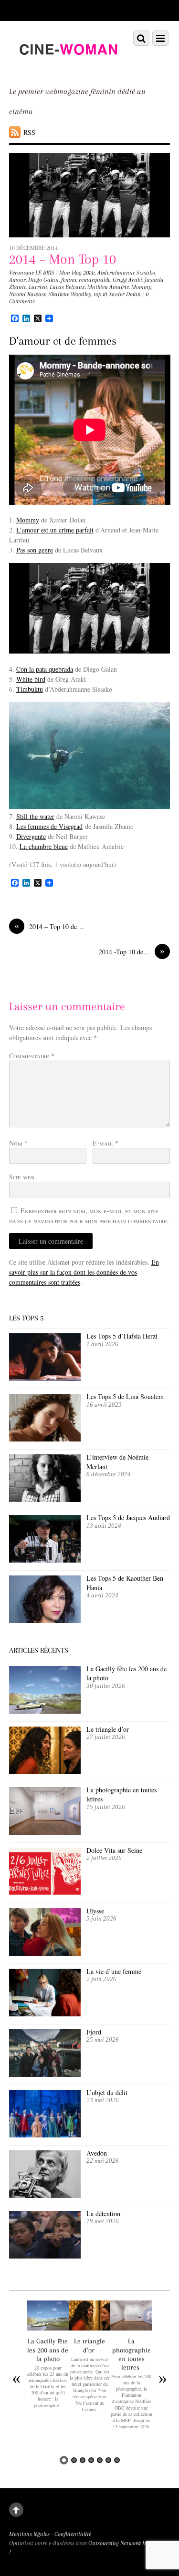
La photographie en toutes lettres (121, 1794)
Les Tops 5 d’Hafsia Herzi (122, 1336)
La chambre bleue (44, 846)
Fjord (94, 2032)
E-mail (105, 1143)
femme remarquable (86, 280)
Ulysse (95, 1911)
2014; (89, 273)
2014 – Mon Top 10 (63, 259)
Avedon (98, 2153)
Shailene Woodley (70, 294)
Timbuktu (30, 689)
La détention (103, 2213)
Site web (22, 1177)
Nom (18, 1143)
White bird (31, 679)
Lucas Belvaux (67, 287)
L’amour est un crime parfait (55, 530)
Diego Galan (43, 280)
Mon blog (70, 273)
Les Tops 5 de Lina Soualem (125, 1396)
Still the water (35, 816)
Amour (17, 280)
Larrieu (38, 287)
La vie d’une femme (114, 1971)
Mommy (141, 287)
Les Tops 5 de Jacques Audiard (128, 1518)
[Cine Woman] (68, 67)
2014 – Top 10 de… (49, 926)
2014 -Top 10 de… (132, 951)
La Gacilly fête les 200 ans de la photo (126, 1673)
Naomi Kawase (28, 294)
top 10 (100, 294)
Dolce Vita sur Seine (114, 1850)
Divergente (31, 836)
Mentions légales (29, 2534)
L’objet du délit (107, 2092)
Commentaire (32, 1056)
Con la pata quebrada (45, 669)
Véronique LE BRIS (32, 273)
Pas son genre (35, 550)
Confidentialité (73, 2534)
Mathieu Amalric (108, 287)
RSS (29, 132)
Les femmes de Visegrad (49, 826)
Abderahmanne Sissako (126, 273)
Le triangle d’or (109, 1729)
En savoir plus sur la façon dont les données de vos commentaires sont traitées (84, 1272)
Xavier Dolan (125, 294)
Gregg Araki (127, 280)
